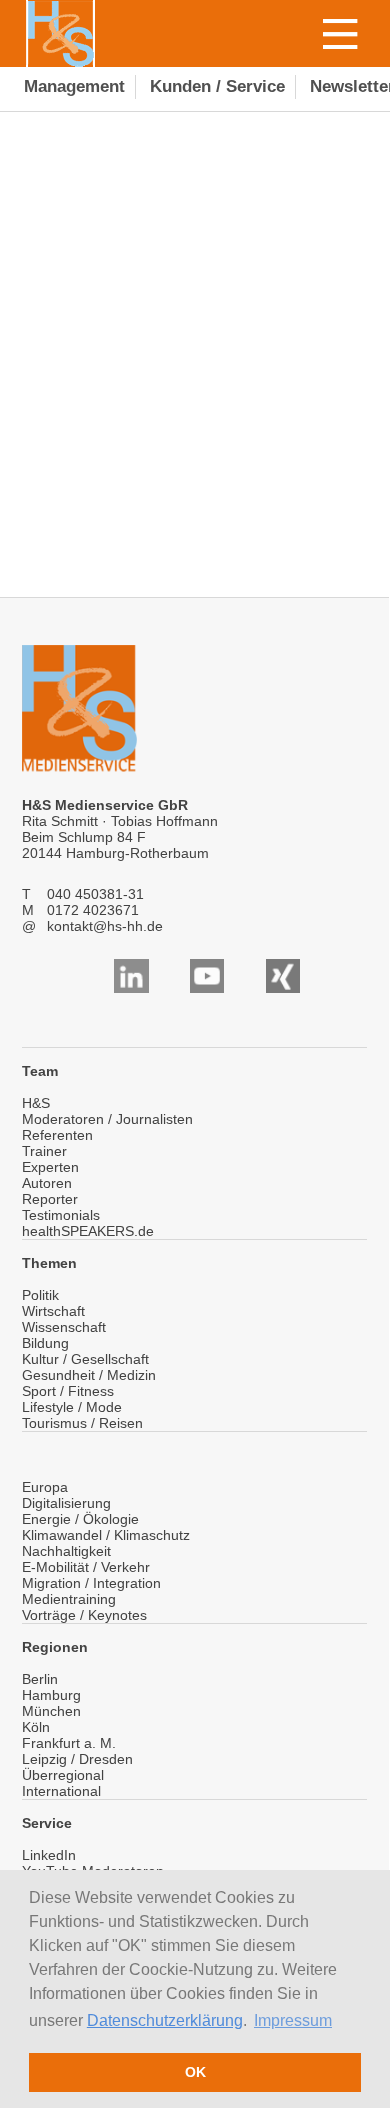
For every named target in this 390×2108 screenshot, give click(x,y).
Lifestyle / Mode (72, 1407)
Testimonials (61, 1215)
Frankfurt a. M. (69, 1743)
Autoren (47, 1183)
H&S (36, 1103)
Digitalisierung (66, 1503)
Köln (36, 1727)
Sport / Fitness (68, 1391)
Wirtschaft (53, 1311)
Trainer (44, 1151)
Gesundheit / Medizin (89, 1375)
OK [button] (195, 2072)
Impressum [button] (293, 2020)
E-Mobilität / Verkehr (86, 1567)
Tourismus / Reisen (82, 1423)
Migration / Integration (91, 1583)
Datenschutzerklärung (165, 2020)
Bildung (45, 1343)
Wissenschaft (64, 1327)
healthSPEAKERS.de (88, 1231)
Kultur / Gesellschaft (85, 1359)
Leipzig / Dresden (77, 1759)
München (51, 1711)
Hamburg (51, 1695)
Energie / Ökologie (80, 1519)
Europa (45, 1487)
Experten (50, 1167)
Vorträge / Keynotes (84, 1615)
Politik (40, 1295)
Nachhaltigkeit (66, 1551)
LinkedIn (49, 1855)
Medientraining (69, 1599)
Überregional (63, 1775)
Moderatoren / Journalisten (107, 1119)
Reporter (50, 1199)
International (61, 1791)
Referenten (57, 1135)
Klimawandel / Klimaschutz (106, 1535)
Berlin (40, 1679)
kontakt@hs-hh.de (105, 926)
